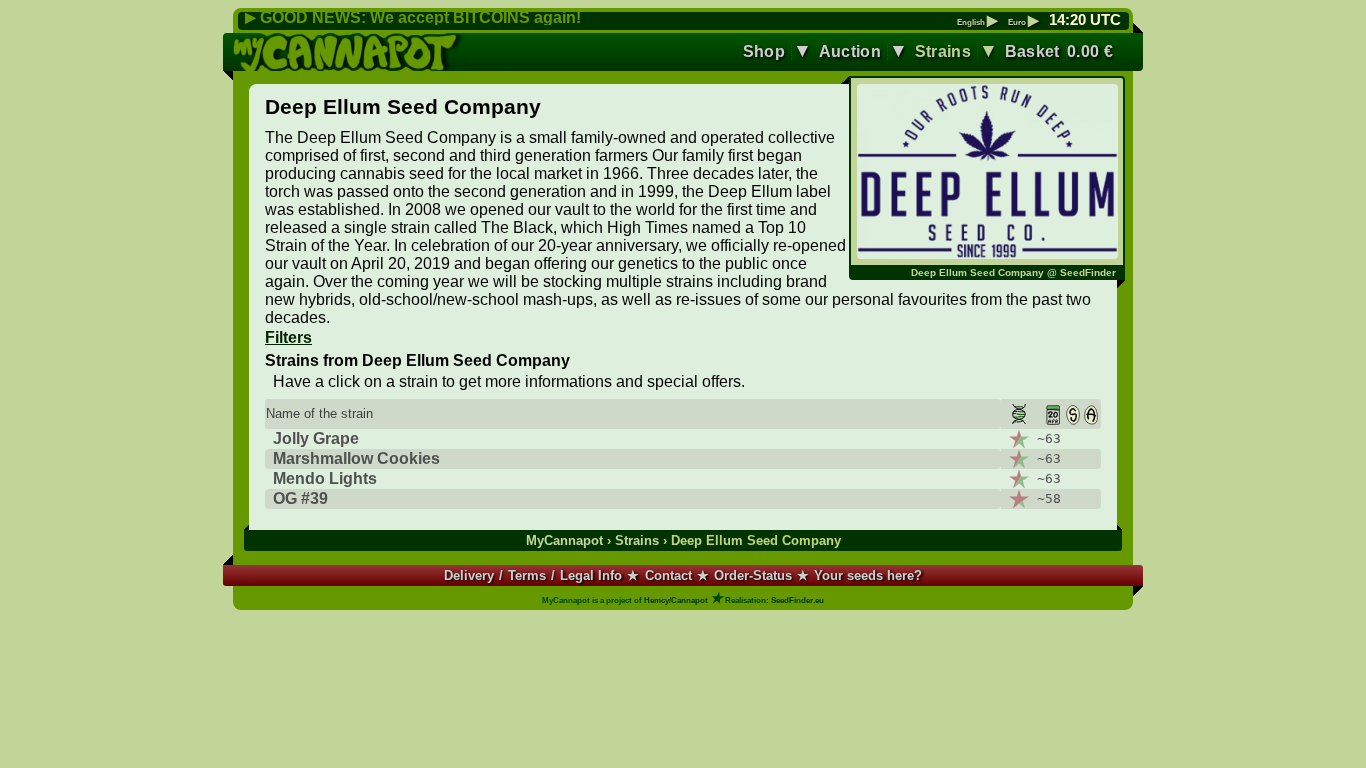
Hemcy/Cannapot (676, 600)
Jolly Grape (316, 438)
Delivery (469, 575)
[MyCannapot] (349, 52)
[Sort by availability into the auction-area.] (1091, 414)
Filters (288, 337)
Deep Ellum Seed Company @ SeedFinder (1013, 272)
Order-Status (753, 575)
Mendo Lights (325, 478)
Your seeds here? (868, 575)
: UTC (1085, 20)
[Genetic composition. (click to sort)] (1016, 414)
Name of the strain (319, 413)
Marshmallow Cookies (356, 458)
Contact (668, 575)
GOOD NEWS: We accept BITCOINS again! (420, 17)
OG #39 (300, 498)
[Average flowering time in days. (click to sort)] (1048, 414)
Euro (1023, 23)
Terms (527, 575)
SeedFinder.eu (797, 600)
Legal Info (591, 575)
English (977, 23)
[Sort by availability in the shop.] (1073, 414)
